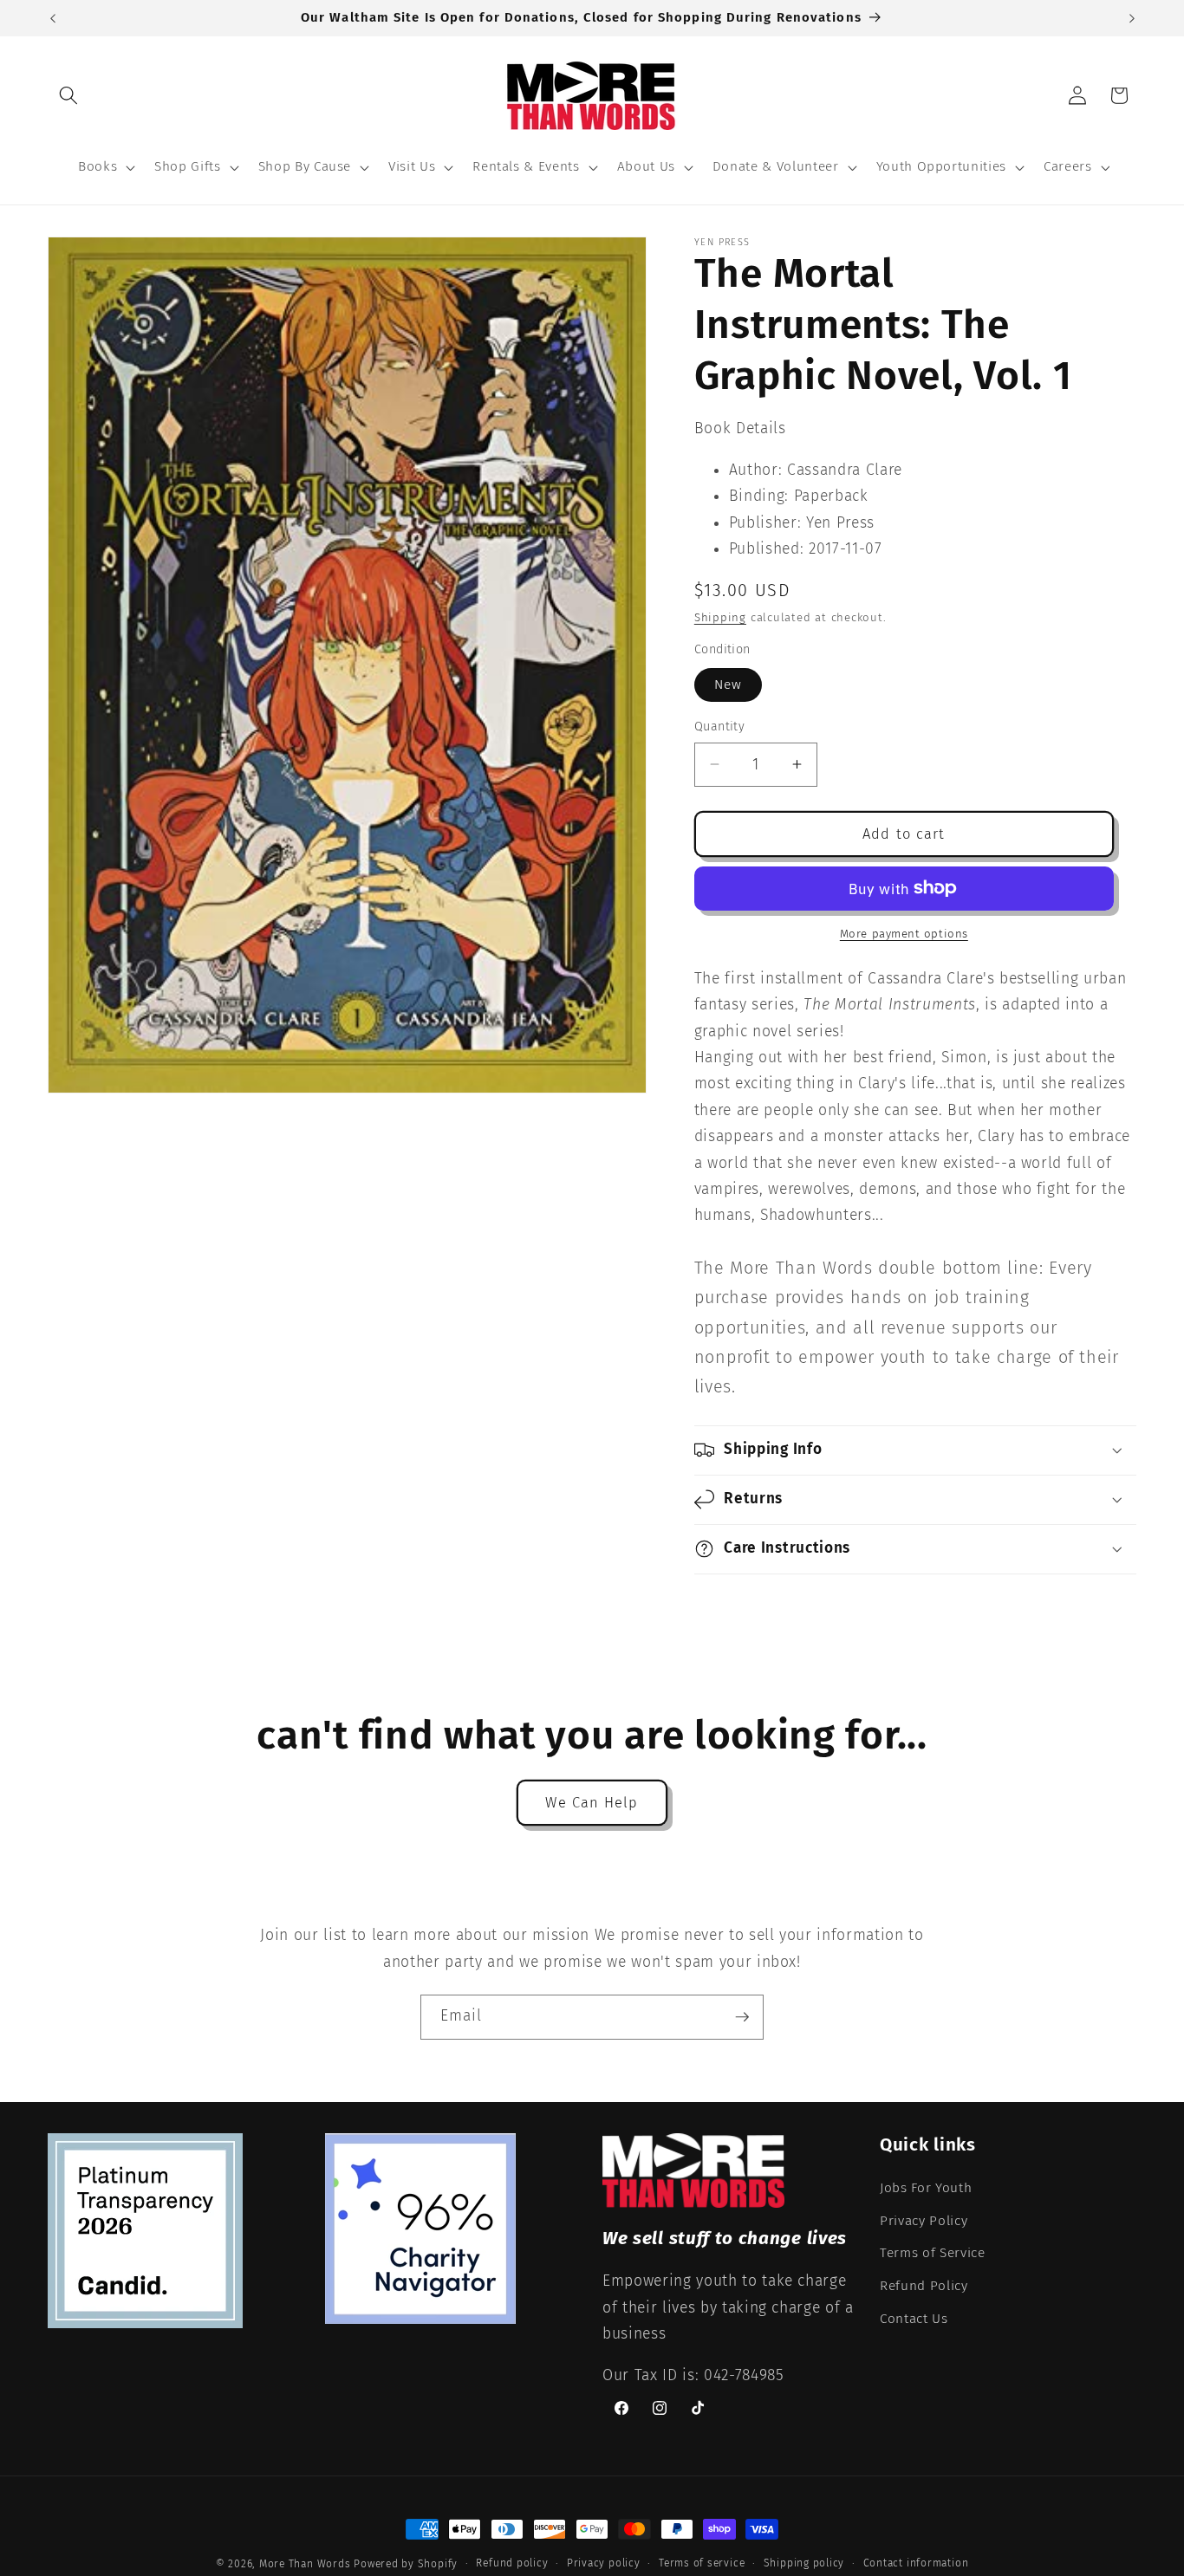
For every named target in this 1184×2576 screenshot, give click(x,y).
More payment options (904, 934)
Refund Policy (924, 2286)
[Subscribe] (742, 2017)
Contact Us (914, 2319)
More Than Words (306, 2564)
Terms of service (702, 2562)
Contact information (916, 2562)
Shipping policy (804, 2562)
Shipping (720, 617)
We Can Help (592, 1803)
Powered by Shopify (406, 2564)
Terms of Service (933, 2253)
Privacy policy (604, 2562)
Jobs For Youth (926, 2188)
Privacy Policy (924, 2221)
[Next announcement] (1132, 18)
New (728, 685)
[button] (68, 95)
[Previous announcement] (53, 18)
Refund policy (512, 2562)
